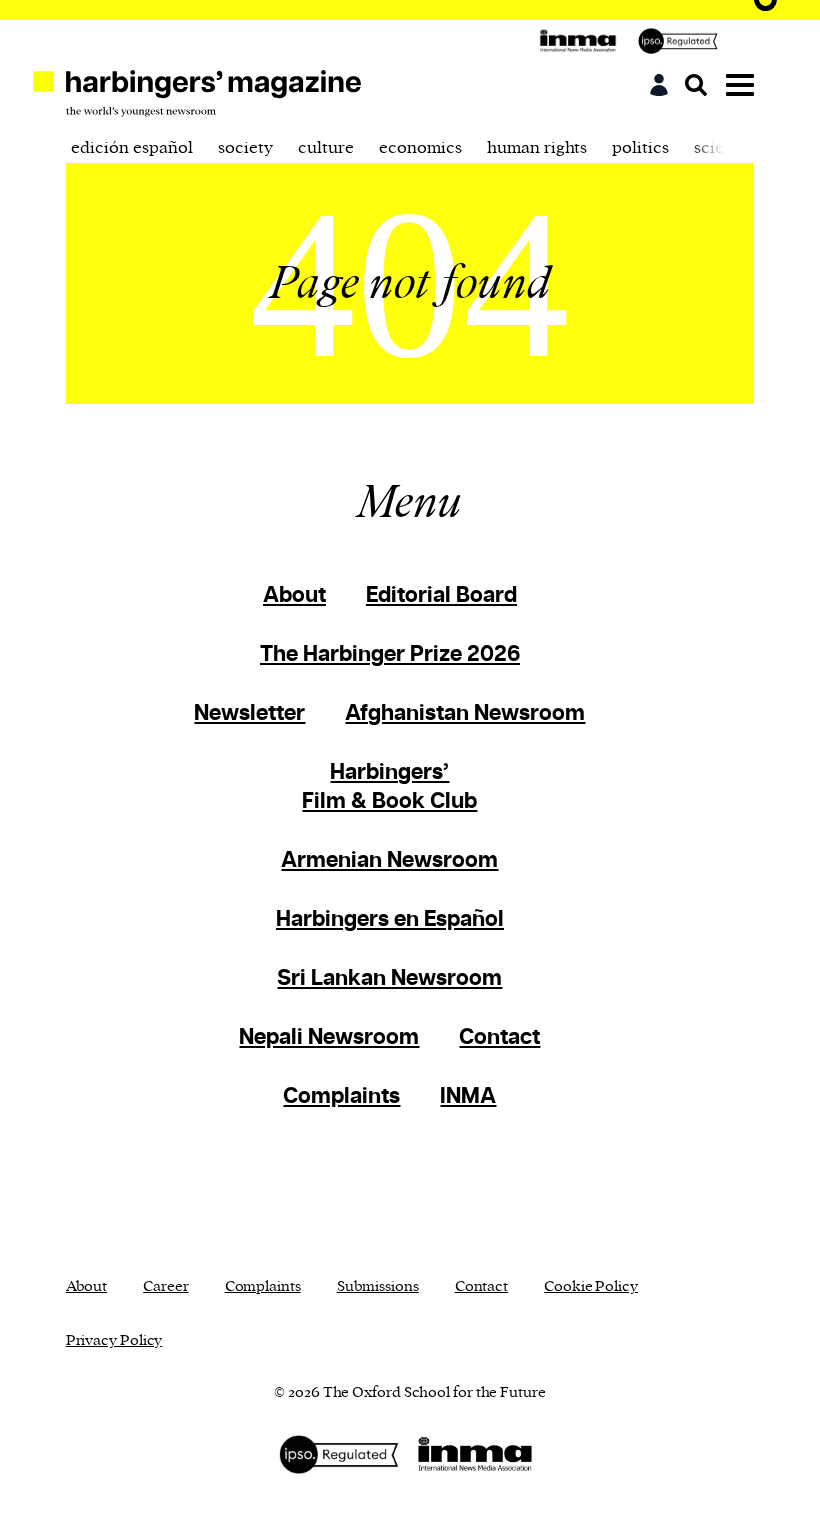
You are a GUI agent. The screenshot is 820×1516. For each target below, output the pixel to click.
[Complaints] (683, 41)
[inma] (583, 41)
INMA (468, 1096)
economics (420, 148)
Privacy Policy (114, 1340)
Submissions (378, 1286)
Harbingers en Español (390, 919)
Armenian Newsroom (389, 860)
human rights (537, 148)
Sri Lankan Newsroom (389, 978)
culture (326, 148)
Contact (499, 1037)
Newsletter (249, 713)
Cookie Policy (591, 1286)
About (294, 595)
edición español (132, 148)
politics (640, 148)
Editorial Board (441, 595)
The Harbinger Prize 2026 (390, 654)
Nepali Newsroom (329, 1037)
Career (165, 1286)
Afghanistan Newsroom (465, 713)
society (245, 148)
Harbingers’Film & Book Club (389, 787)
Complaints (341, 1096)
